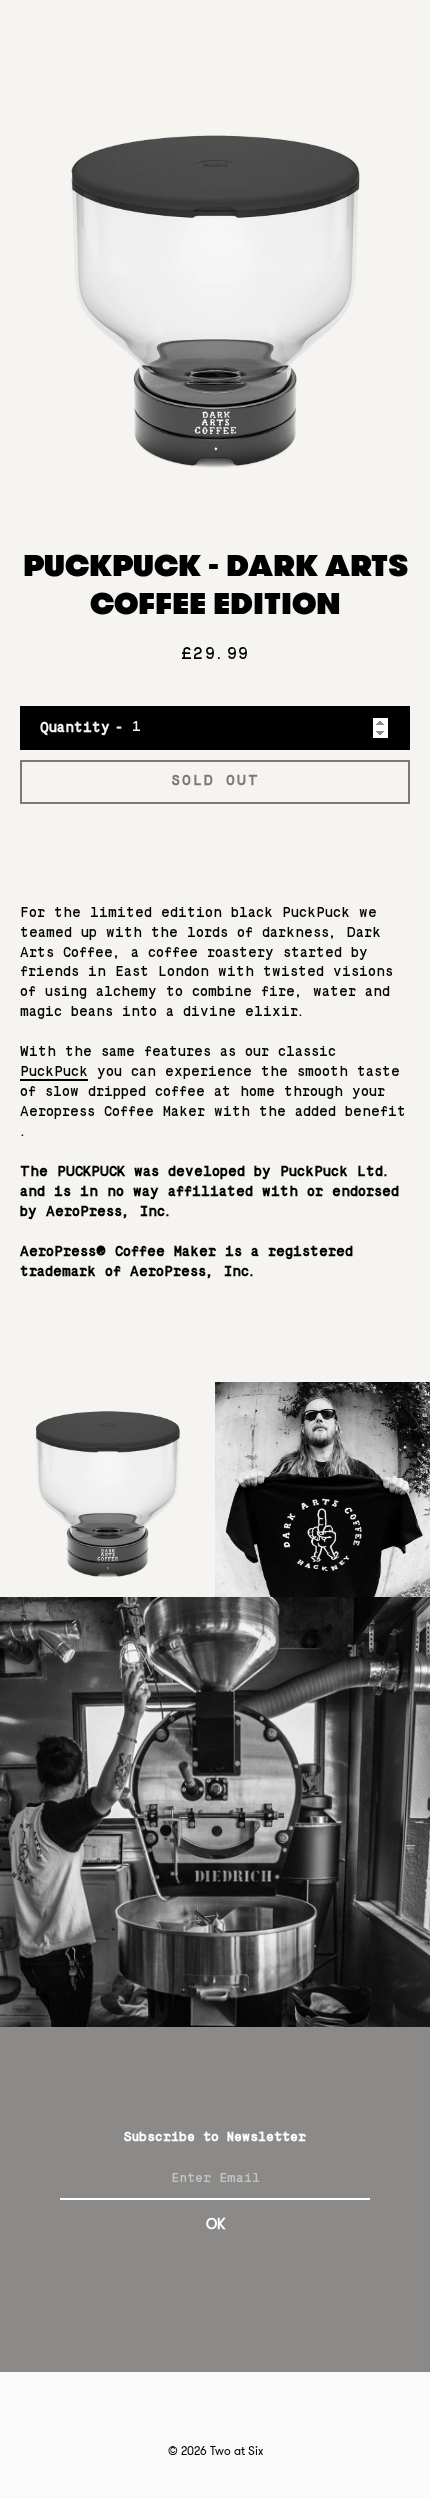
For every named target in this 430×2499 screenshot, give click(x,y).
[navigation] (385, 39)
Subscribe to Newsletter (215, 2137)
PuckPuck (54, 1072)
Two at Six (236, 2450)
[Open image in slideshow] (215, 292)
